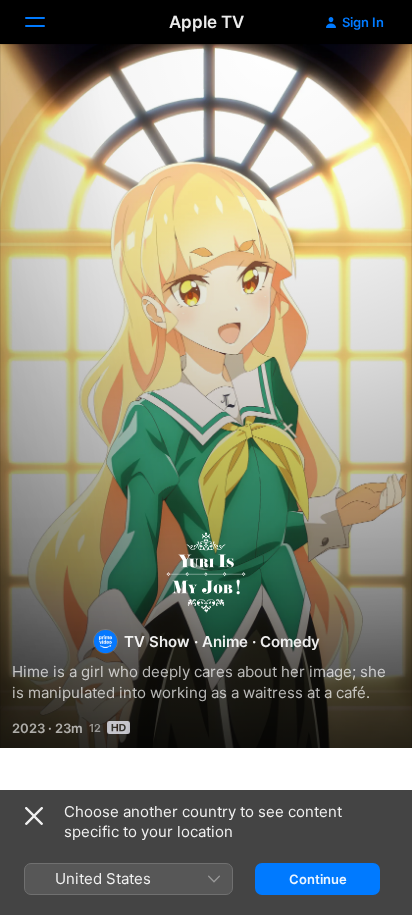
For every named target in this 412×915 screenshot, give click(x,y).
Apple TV (206, 22)
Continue (318, 879)
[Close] (34, 816)
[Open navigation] (47, 22)
